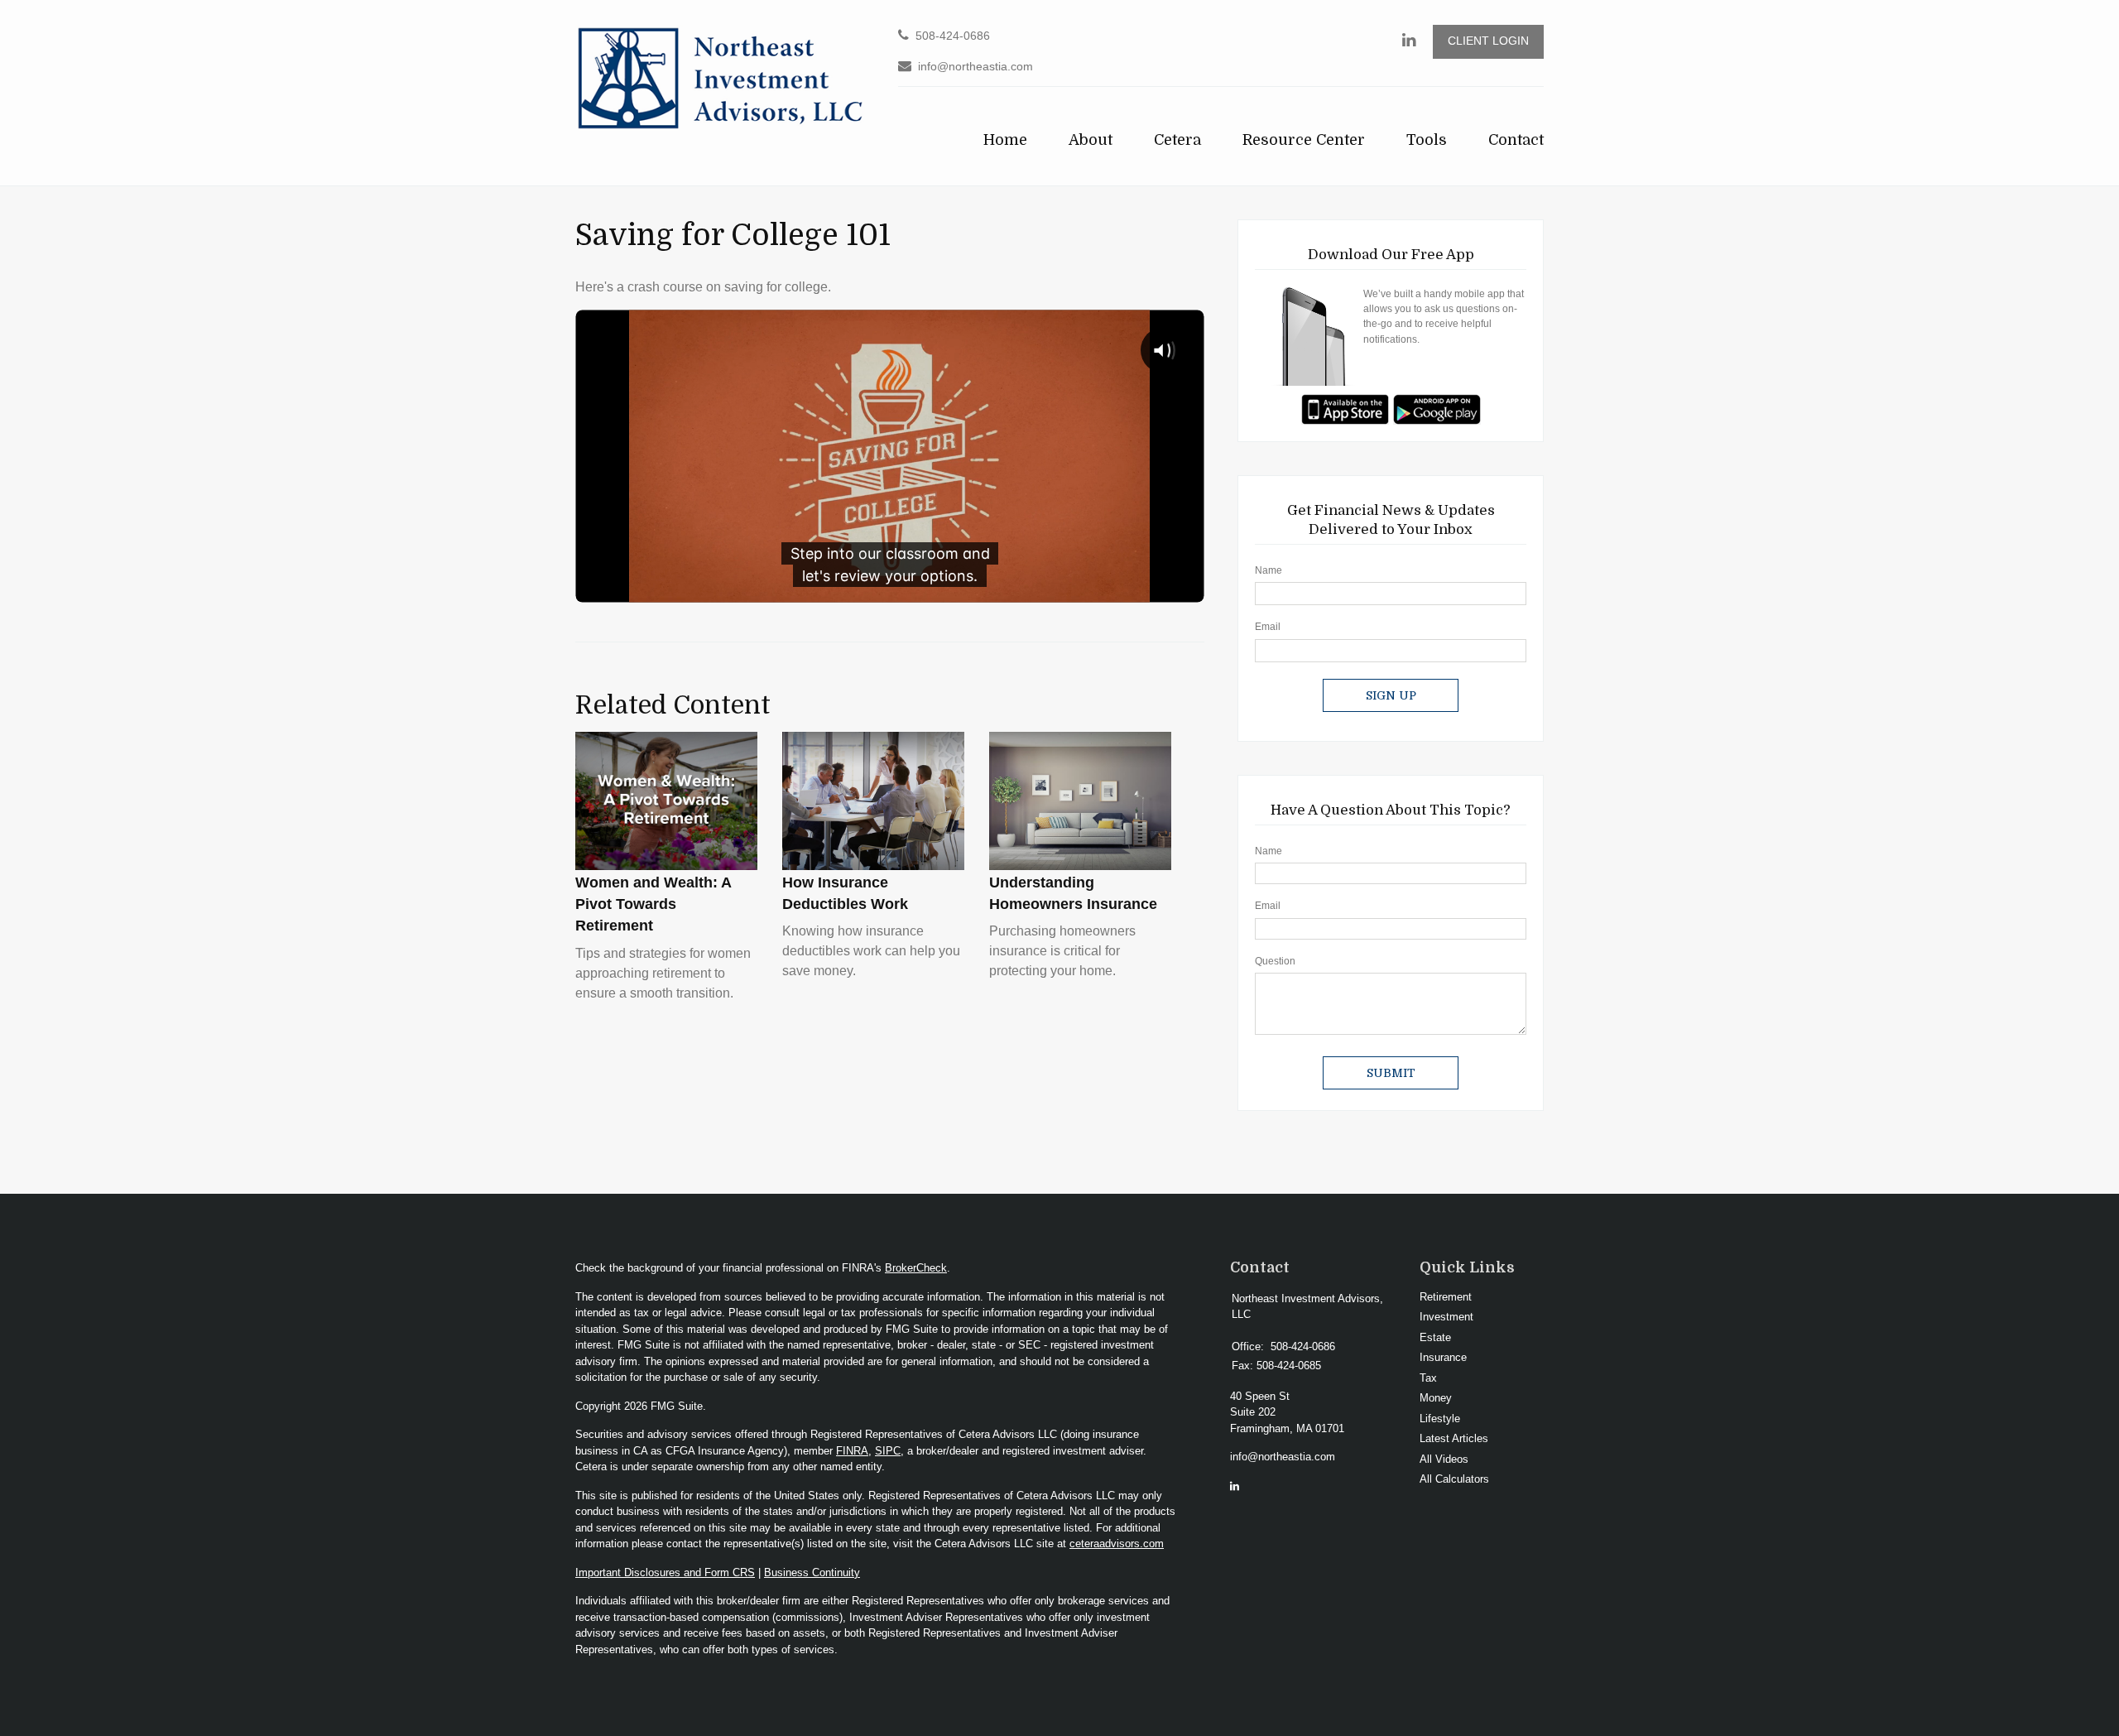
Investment (1446, 1317)
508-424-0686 (953, 36)
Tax (1428, 1378)
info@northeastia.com (975, 67)
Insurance (1443, 1357)
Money (1436, 1398)
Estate (1435, 1337)
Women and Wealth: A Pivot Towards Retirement (653, 904)
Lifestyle (1440, 1419)
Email (1268, 627)
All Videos (1444, 1459)
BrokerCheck (916, 1268)
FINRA (852, 1451)
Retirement (1446, 1297)
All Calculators (1454, 1479)
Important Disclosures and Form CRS (665, 1572)
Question (1275, 961)
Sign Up (1391, 695)
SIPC (888, 1451)
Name (1269, 570)
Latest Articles (1454, 1438)
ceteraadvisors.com (1117, 1544)
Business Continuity (812, 1572)
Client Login (1488, 41)
